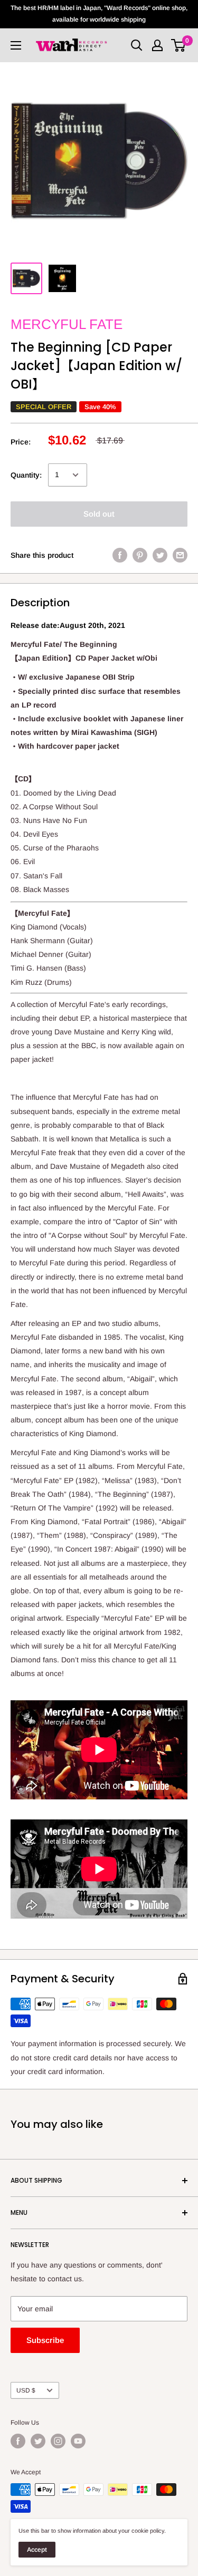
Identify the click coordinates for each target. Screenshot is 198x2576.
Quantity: (26, 475)
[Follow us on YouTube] (78, 2441)
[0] (179, 45)
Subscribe (45, 2340)
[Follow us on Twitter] (38, 2441)
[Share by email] (180, 555)
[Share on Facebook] (120, 555)
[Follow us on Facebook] (18, 2441)
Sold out (99, 514)
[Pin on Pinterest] (140, 555)
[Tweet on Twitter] (160, 555)
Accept (37, 2550)
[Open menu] (16, 45)
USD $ (26, 2390)
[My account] (157, 45)
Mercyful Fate (67, 324)
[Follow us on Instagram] (58, 2441)
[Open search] (137, 45)
